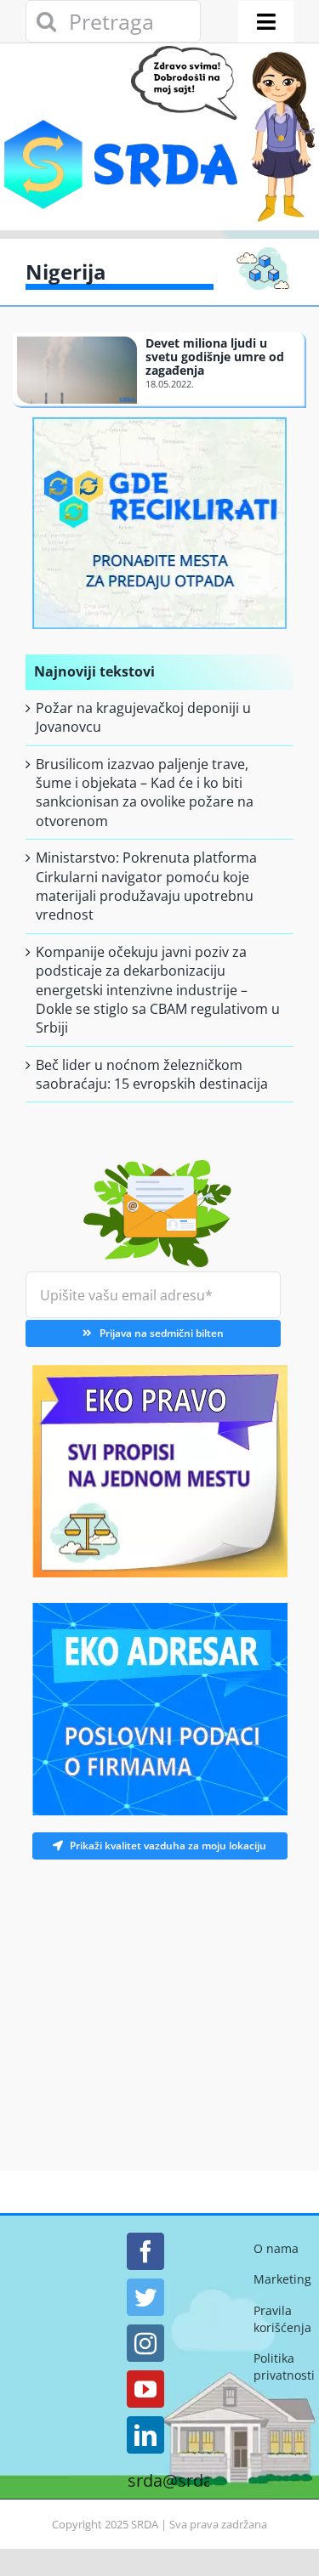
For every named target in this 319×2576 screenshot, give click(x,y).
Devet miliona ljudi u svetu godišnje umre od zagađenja (215, 357)
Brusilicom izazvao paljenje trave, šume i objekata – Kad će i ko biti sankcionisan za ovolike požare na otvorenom (145, 793)
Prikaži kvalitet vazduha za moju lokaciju (168, 1846)
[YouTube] (145, 2389)
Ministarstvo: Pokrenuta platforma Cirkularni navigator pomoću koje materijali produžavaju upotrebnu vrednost (146, 886)
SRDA (145, 2524)
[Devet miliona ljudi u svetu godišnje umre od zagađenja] (77, 370)
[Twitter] (145, 2297)
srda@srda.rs (180, 2481)
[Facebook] (145, 2251)
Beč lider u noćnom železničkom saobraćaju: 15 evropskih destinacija (152, 1074)
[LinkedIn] (145, 2435)
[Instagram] (145, 2343)
